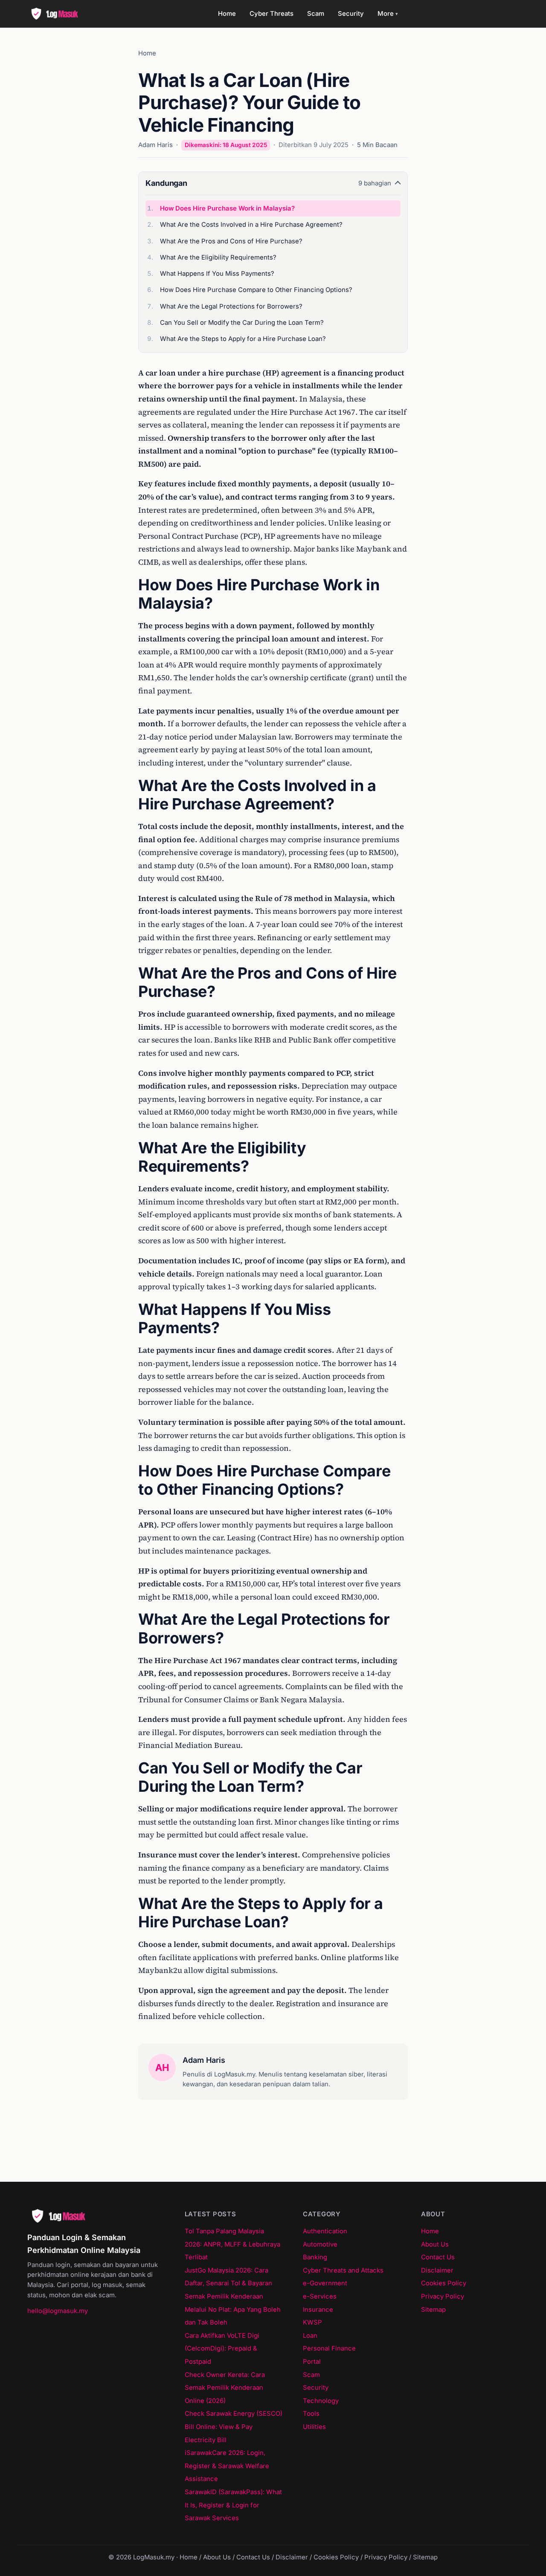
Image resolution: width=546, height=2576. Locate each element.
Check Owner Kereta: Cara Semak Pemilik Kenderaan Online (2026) (225, 2388)
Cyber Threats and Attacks (343, 2270)
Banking (315, 2257)
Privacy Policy (443, 2296)
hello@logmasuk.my (58, 2311)
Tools (311, 2414)
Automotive (320, 2244)
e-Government (325, 2283)
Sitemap (433, 2310)
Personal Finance (329, 2348)
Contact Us (438, 2257)
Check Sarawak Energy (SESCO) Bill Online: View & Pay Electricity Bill (234, 2427)
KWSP (312, 2322)
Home (227, 14)
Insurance (318, 2310)
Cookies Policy (444, 2283)
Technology (321, 2401)
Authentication (325, 2231)
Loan (310, 2336)
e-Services (320, 2296)
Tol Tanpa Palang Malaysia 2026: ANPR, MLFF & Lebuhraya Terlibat (232, 2244)
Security (351, 14)
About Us (435, 2244)
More (388, 14)
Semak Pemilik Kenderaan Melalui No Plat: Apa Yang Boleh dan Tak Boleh (233, 2309)
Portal (312, 2362)
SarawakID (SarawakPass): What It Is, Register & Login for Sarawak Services (233, 2505)
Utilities (314, 2427)
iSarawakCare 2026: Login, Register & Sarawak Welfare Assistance (227, 2466)
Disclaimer (437, 2270)
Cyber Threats (272, 14)
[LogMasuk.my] (57, 14)
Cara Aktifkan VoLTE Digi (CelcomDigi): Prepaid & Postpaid (222, 2349)
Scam (316, 14)
